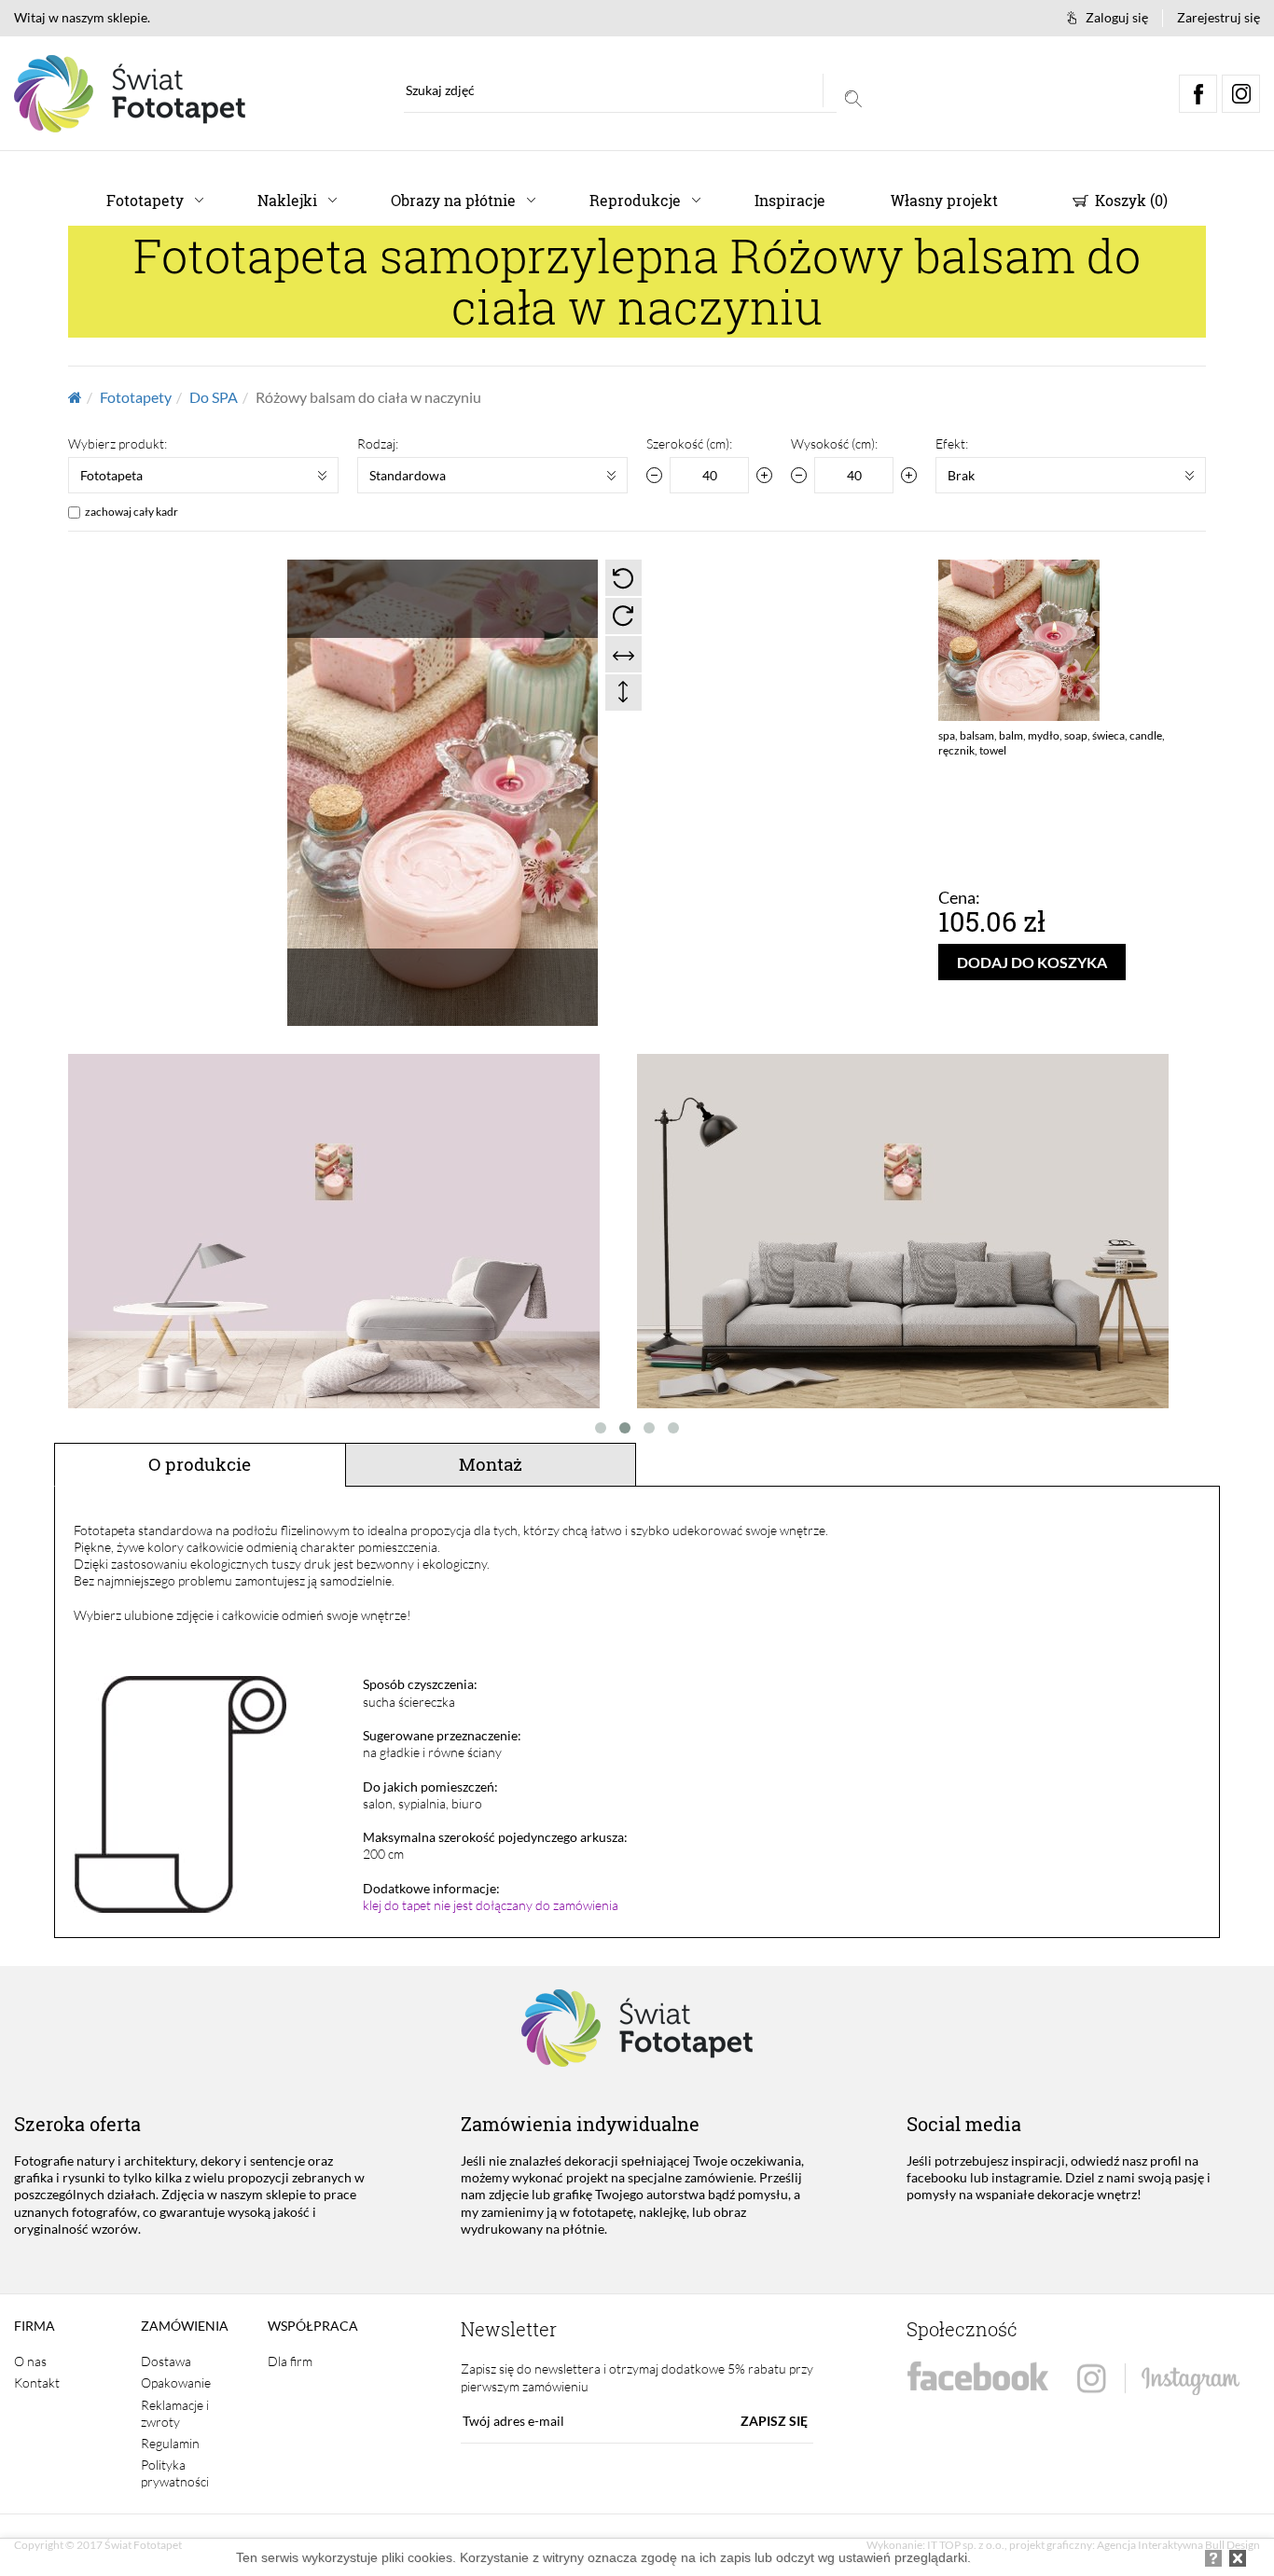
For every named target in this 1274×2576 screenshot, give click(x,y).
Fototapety (145, 200)
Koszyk (1129, 200)
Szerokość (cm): (689, 443)
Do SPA (214, 397)
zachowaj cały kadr (132, 512)
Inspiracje (790, 200)
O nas (30, 2361)
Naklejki (287, 200)
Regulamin (170, 2443)
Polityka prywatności (175, 2473)
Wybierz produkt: (118, 443)
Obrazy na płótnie (453, 200)
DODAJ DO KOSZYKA (1032, 962)
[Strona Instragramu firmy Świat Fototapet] (1158, 2380)
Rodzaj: (378, 443)
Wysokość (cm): (834, 443)
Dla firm (290, 2361)
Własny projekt (944, 200)
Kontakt (37, 2382)
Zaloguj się (1117, 17)
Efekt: (952, 443)
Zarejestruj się (1219, 17)
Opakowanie (176, 2382)
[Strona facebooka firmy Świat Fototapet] (978, 2377)
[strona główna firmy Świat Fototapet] (130, 94)
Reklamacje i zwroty (175, 2413)
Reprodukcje (635, 200)
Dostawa (166, 2361)
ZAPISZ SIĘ (774, 2421)
